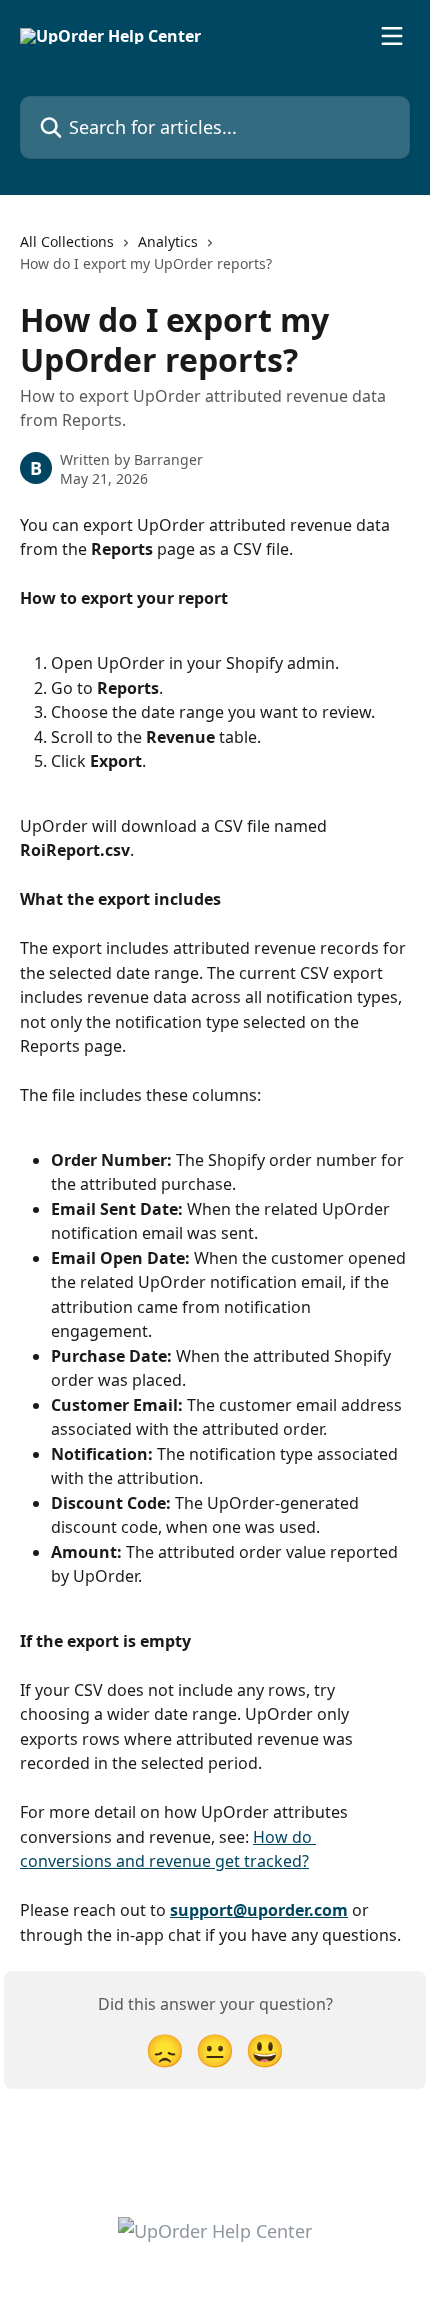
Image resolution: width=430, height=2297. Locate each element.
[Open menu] (392, 36)
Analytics (168, 241)
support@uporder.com (259, 1910)
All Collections (67, 241)
